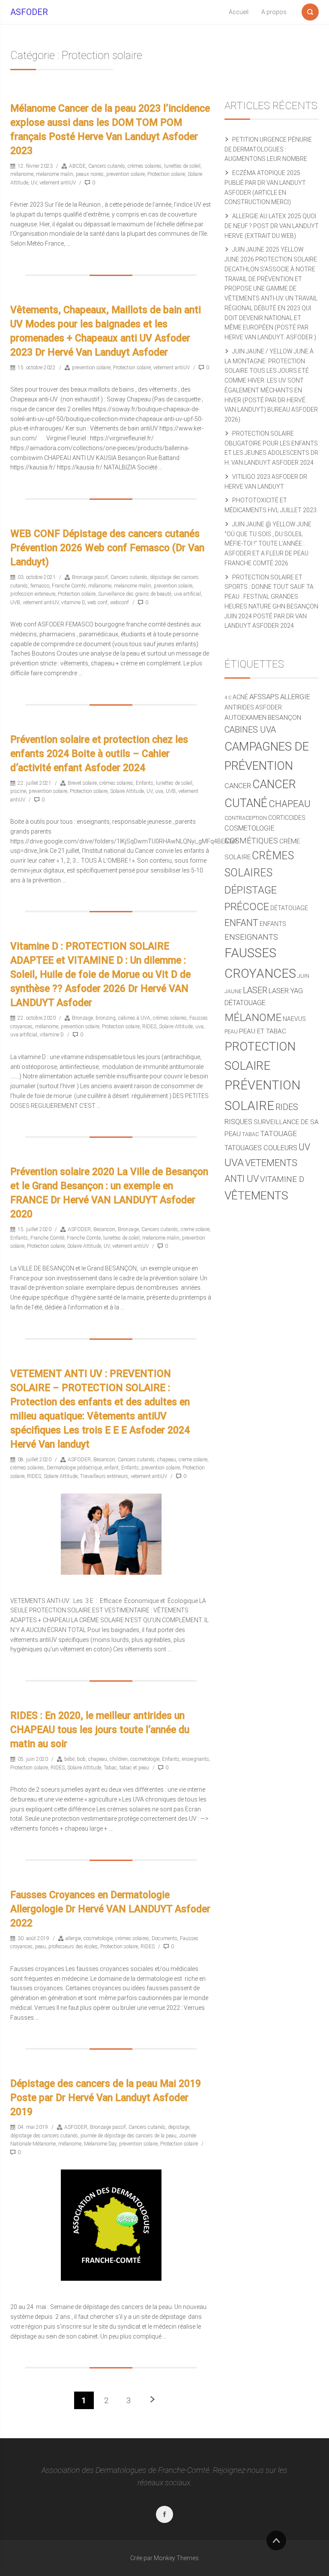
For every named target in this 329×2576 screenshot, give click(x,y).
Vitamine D (282, 1179)
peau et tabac (263, 1031)
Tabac (110, 1768)
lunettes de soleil (182, 166)
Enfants (145, 783)
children (119, 1759)
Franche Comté (69, 586)
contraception (246, 818)
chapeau (167, 1460)
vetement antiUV (58, 183)
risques (238, 1122)
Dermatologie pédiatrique (74, 1468)
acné (240, 697)
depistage (179, 2127)
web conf (97, 602)
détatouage (289, 908)
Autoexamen (245, 718)
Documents (164, 1938)
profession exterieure (33, 594)
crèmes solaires (145, 166)
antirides (239, 707)
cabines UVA (250, 730)
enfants (273, 924)
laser (255, 990)
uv (304, 1147)
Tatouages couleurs (261, 1148)
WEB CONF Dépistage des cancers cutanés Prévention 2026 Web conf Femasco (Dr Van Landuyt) (107, 548)
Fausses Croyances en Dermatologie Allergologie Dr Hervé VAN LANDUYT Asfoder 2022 (110, 1909)
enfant (112, 1468)
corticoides (287, 818)
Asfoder (269, 707)
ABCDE (77, 166)
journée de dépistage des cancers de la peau (129, 2136)
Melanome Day (100, 2144)
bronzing (106, 1018)
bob (81, 1759)
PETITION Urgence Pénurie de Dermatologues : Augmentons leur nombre (268, 149)
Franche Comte (84, 1238)
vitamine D (73, 602)
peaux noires (90, 174)
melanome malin (55, 174)
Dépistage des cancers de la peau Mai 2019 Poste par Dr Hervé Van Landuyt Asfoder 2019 (106, 2098)
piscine (18, 791)
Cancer (238, 786)
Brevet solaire (82, 783)
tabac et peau (134, 1768)
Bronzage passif (90, 577)
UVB (15, 602)
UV (34, 183)
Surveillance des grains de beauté (135, 594)
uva (159, 791)
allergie (73, 1938)
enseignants (196, 1759)
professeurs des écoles (73, 1947)
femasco (40, 586)
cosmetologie (145, 1759)
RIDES (149, 1027)
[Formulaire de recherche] (310, 10)
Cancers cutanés (107, 166)
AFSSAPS (264, 697)
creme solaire (195, 1229)
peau (40, 1947)
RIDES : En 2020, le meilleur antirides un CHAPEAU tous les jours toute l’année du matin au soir (100, 1730)
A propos (274, 12)
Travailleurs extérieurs (104, 1476)
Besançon (284, 718)
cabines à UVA (134, 1018)
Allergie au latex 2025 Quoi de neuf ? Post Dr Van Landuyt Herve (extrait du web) (272, 226)
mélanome (22, 174)
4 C (228, 698)
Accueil (239, 12)
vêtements (256, 1196)
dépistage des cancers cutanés (44, 2136)
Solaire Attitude (127, 791)
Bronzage (82, 1018)
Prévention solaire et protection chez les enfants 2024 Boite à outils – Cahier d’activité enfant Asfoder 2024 (99, 754)
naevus (294, 1019)
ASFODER (29, 12)
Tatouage (278, 1134)
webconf (120, 602)
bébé (69, 1759)
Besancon (104, 1229)
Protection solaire (166, 174)
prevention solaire (126, 174)
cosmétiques (251, 841)
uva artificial (187, 594)
